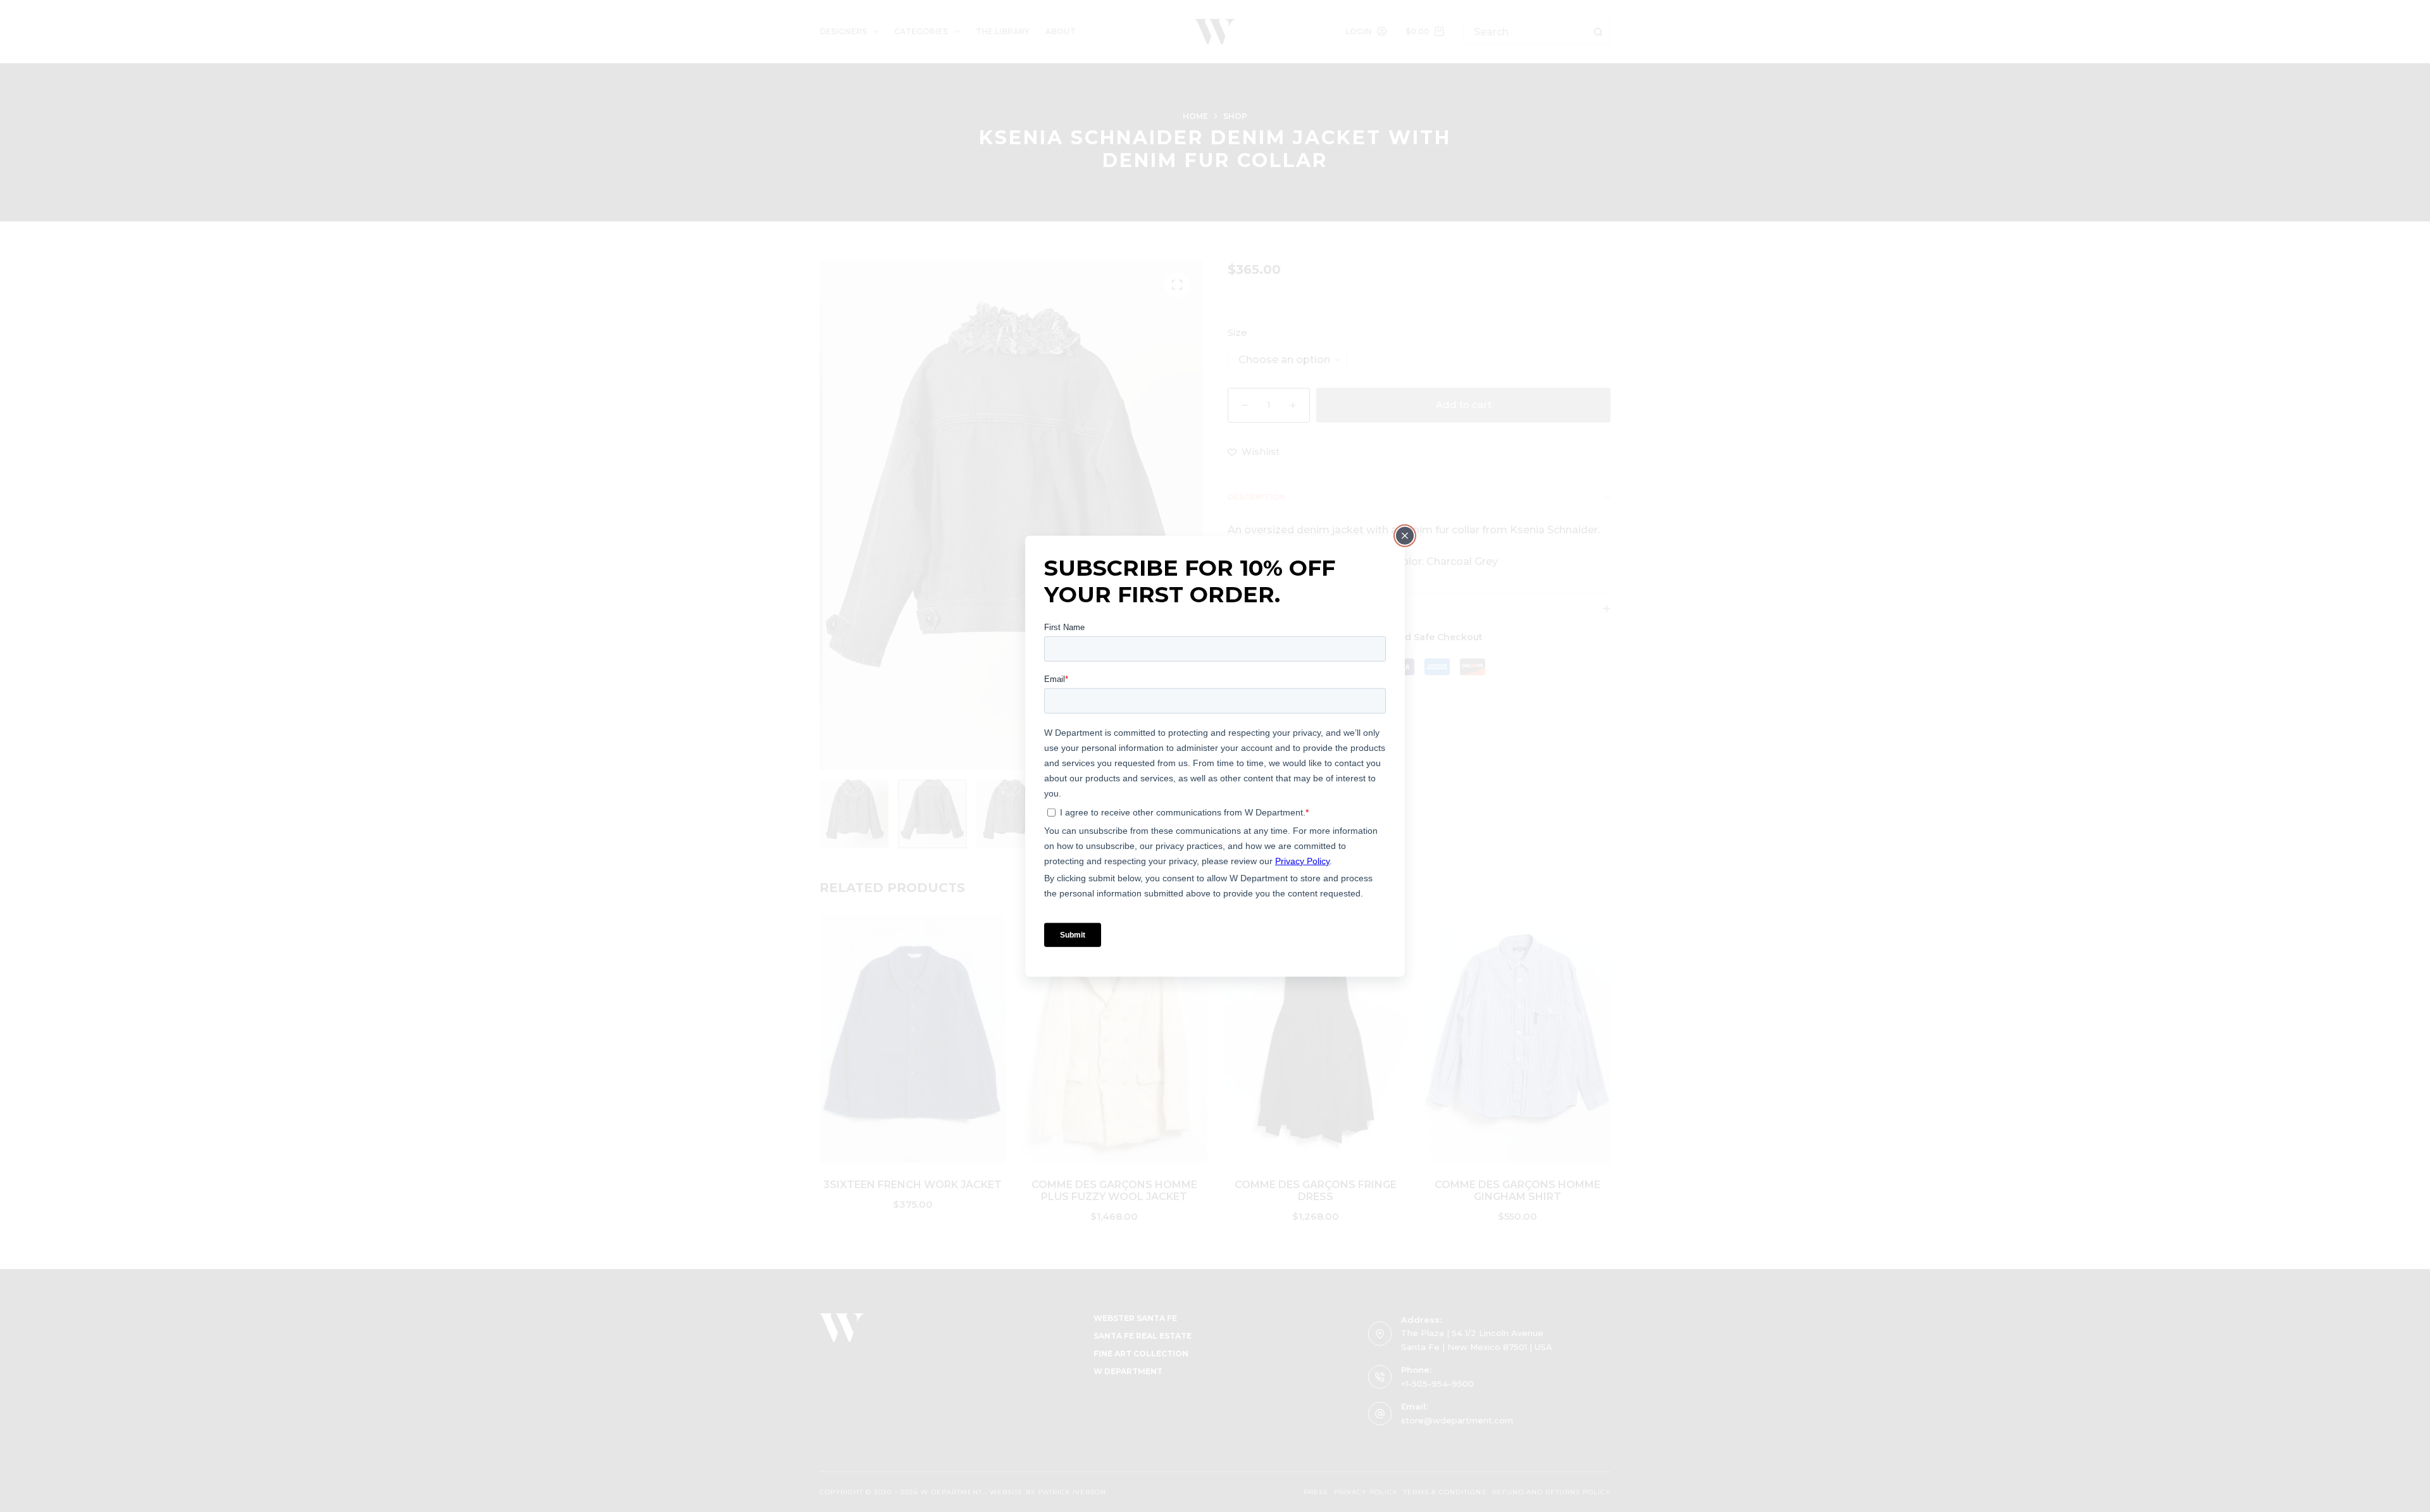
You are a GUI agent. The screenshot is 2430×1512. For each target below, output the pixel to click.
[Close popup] (1405, 536)
